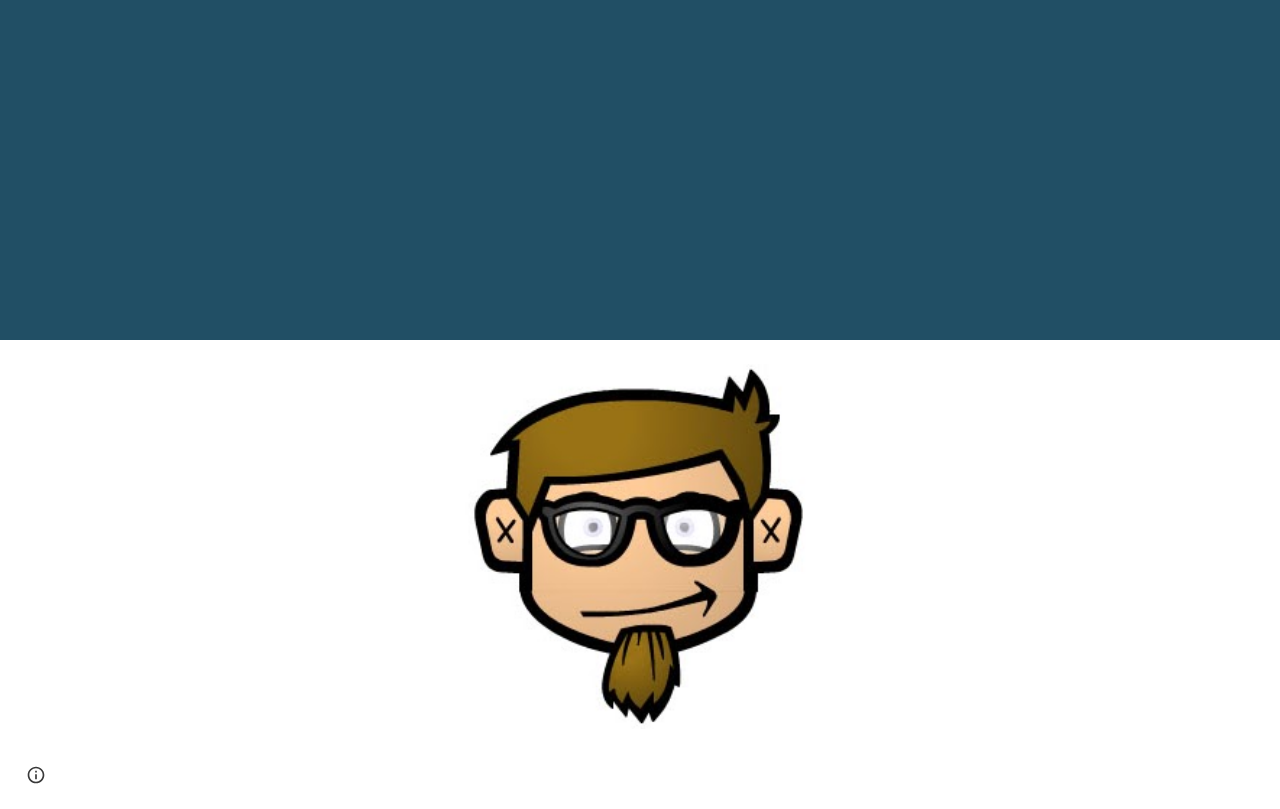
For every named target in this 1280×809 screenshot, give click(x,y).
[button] (36, 775)
